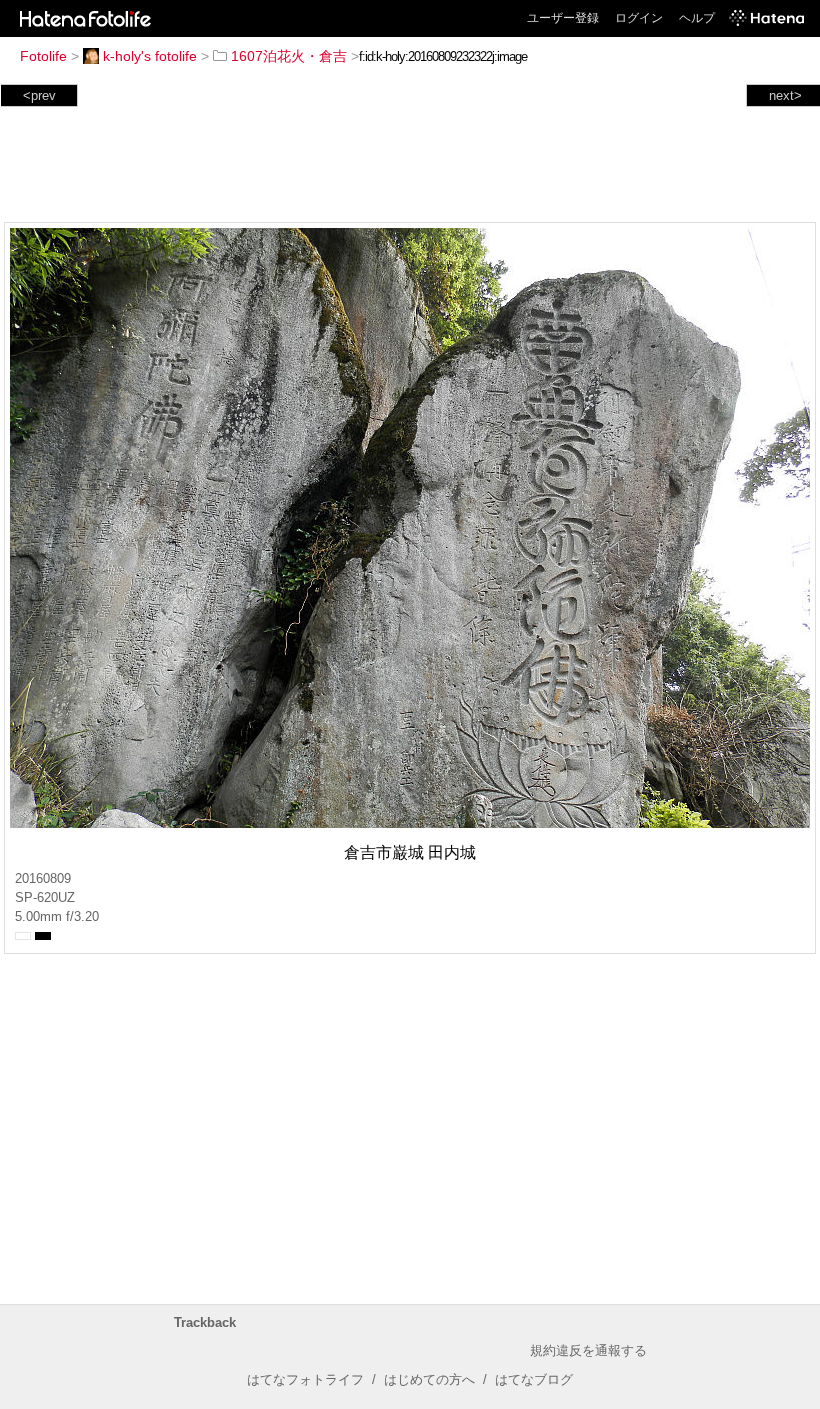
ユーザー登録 (563, 18)
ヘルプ (697, 18)
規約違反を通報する (588, 1350)
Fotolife (43, 56)
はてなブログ (534, 1379)
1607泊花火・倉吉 (289, 56)
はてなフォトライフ (305, 1379)
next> (785, 95)
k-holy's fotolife (150, 56)
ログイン (639, 18)
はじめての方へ (429, 1379)
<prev (39, 95)
